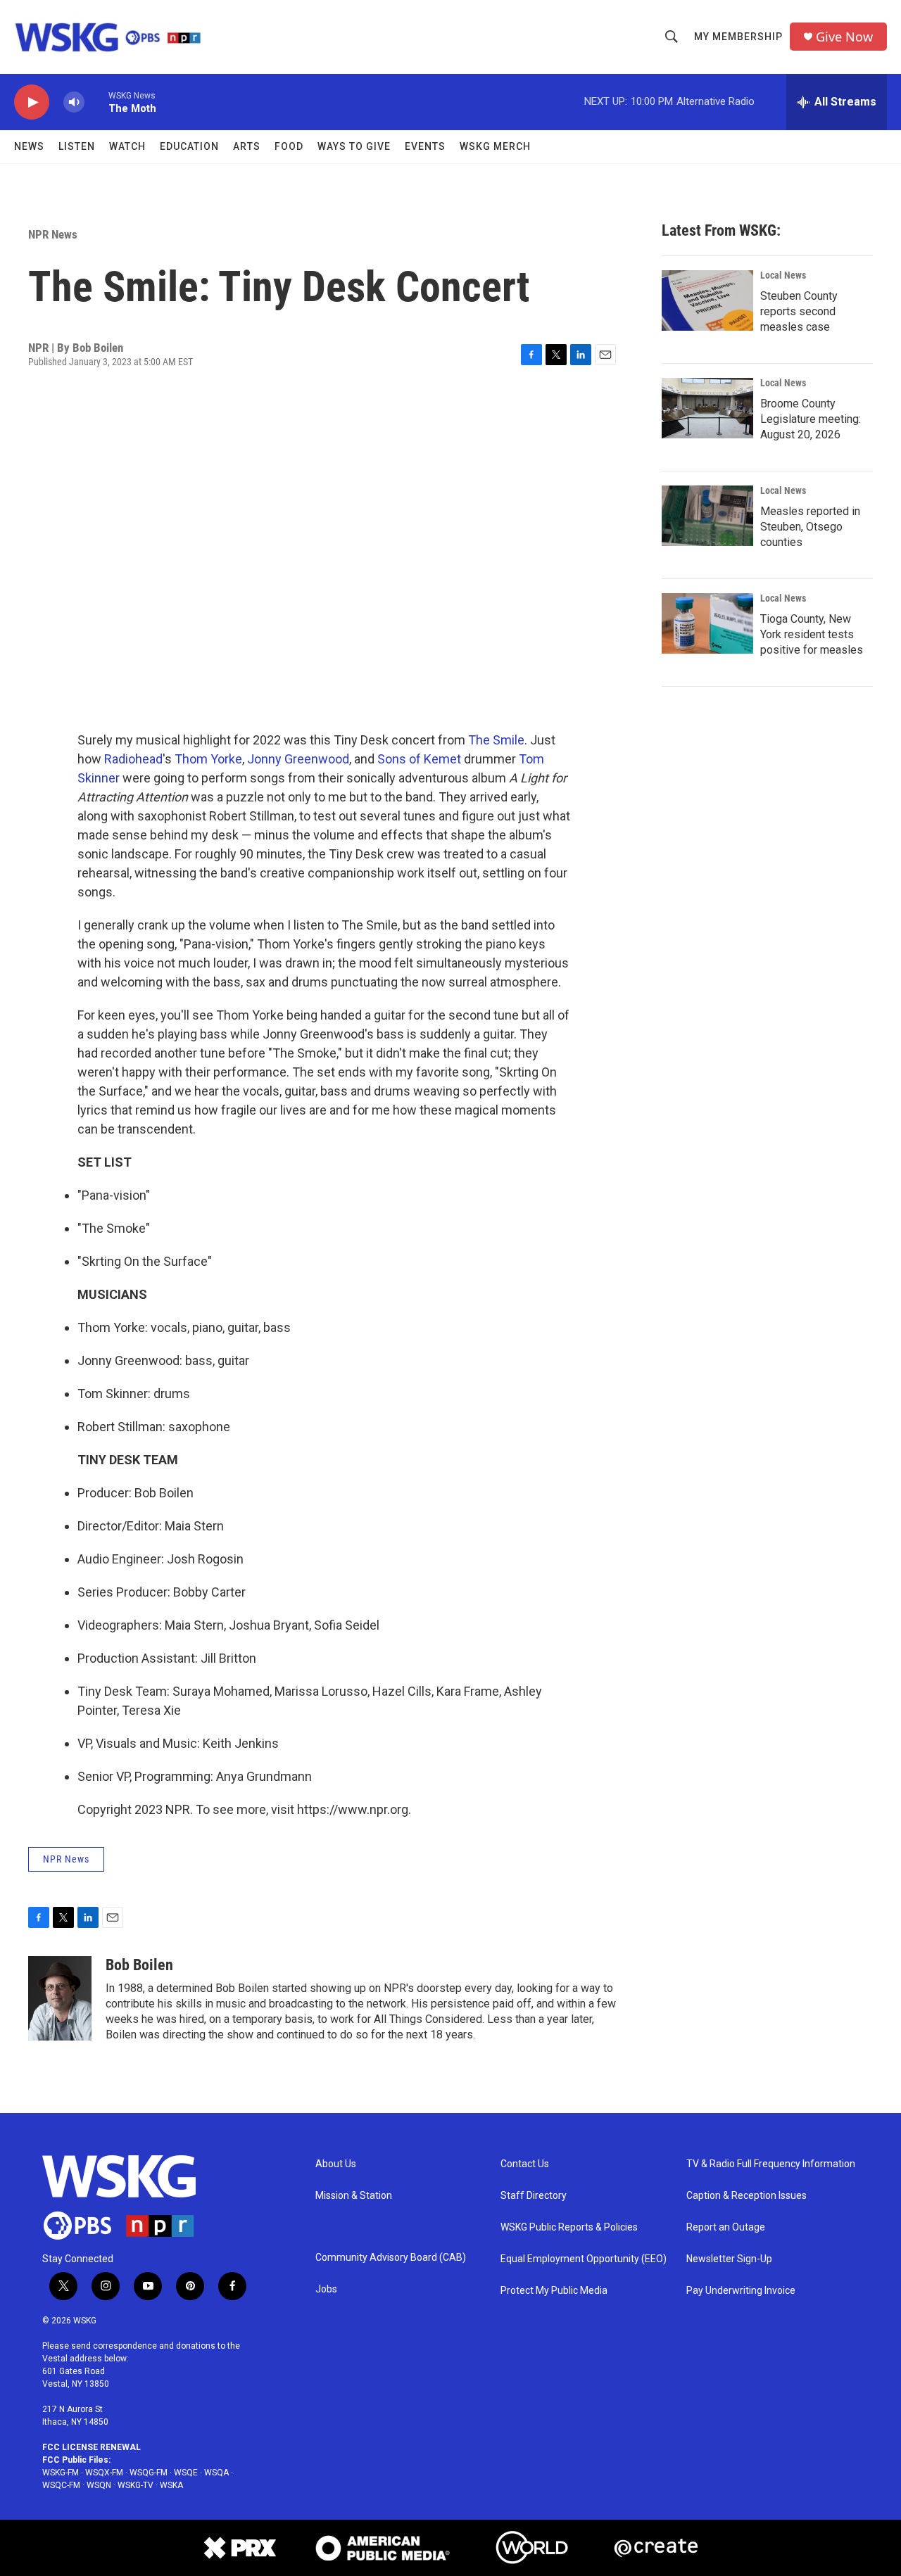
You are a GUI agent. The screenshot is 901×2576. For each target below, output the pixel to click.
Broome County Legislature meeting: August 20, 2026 (811, 419)
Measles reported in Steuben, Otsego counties (810, 527)
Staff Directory (534, 2196)
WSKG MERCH (495, 146)
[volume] (74, 102)
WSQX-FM (104, 2473)
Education (189, 146)
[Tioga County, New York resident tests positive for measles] (707, 623)
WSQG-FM (149, 2473)
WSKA (171, 2485)
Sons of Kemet (419, 759)
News (29, 146)
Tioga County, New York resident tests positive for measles (812, 634)
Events (425, 146)
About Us (336, 2164)
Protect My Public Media (554, 2291)
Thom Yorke (208, 759)
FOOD (289, 146)
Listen (77, 146)
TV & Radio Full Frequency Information (771, 2164)
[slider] (96, 102)
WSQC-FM (61, 2485)
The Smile (496, 740)
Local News (783, 275)
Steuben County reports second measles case (799, 311)
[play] (32, 102)
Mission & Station (354, 2196)
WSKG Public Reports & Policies (569, 2227)
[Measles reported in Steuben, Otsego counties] (707, 516)
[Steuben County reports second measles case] (707, 300)
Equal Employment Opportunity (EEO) (584, 2259)
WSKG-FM (61, 2473)
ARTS (247, 146)
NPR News (53, 234)
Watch (127, 146)
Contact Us (525, 2164)
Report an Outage (726, 2227)
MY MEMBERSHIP (738, 37)
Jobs (326, 2289)
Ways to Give (354, 146)
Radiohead (133, 759)
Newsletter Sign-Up (729, 2259)
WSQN (99, 2485)
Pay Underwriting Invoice (741, 2291)
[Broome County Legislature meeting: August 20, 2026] (707, 408)
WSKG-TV (136, 2485)
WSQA (216, 2473)
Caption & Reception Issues (746, 2196)
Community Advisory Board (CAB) (391, 2258)
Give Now (844, 37)
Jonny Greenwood (298, 759)
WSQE (186, 2473)
